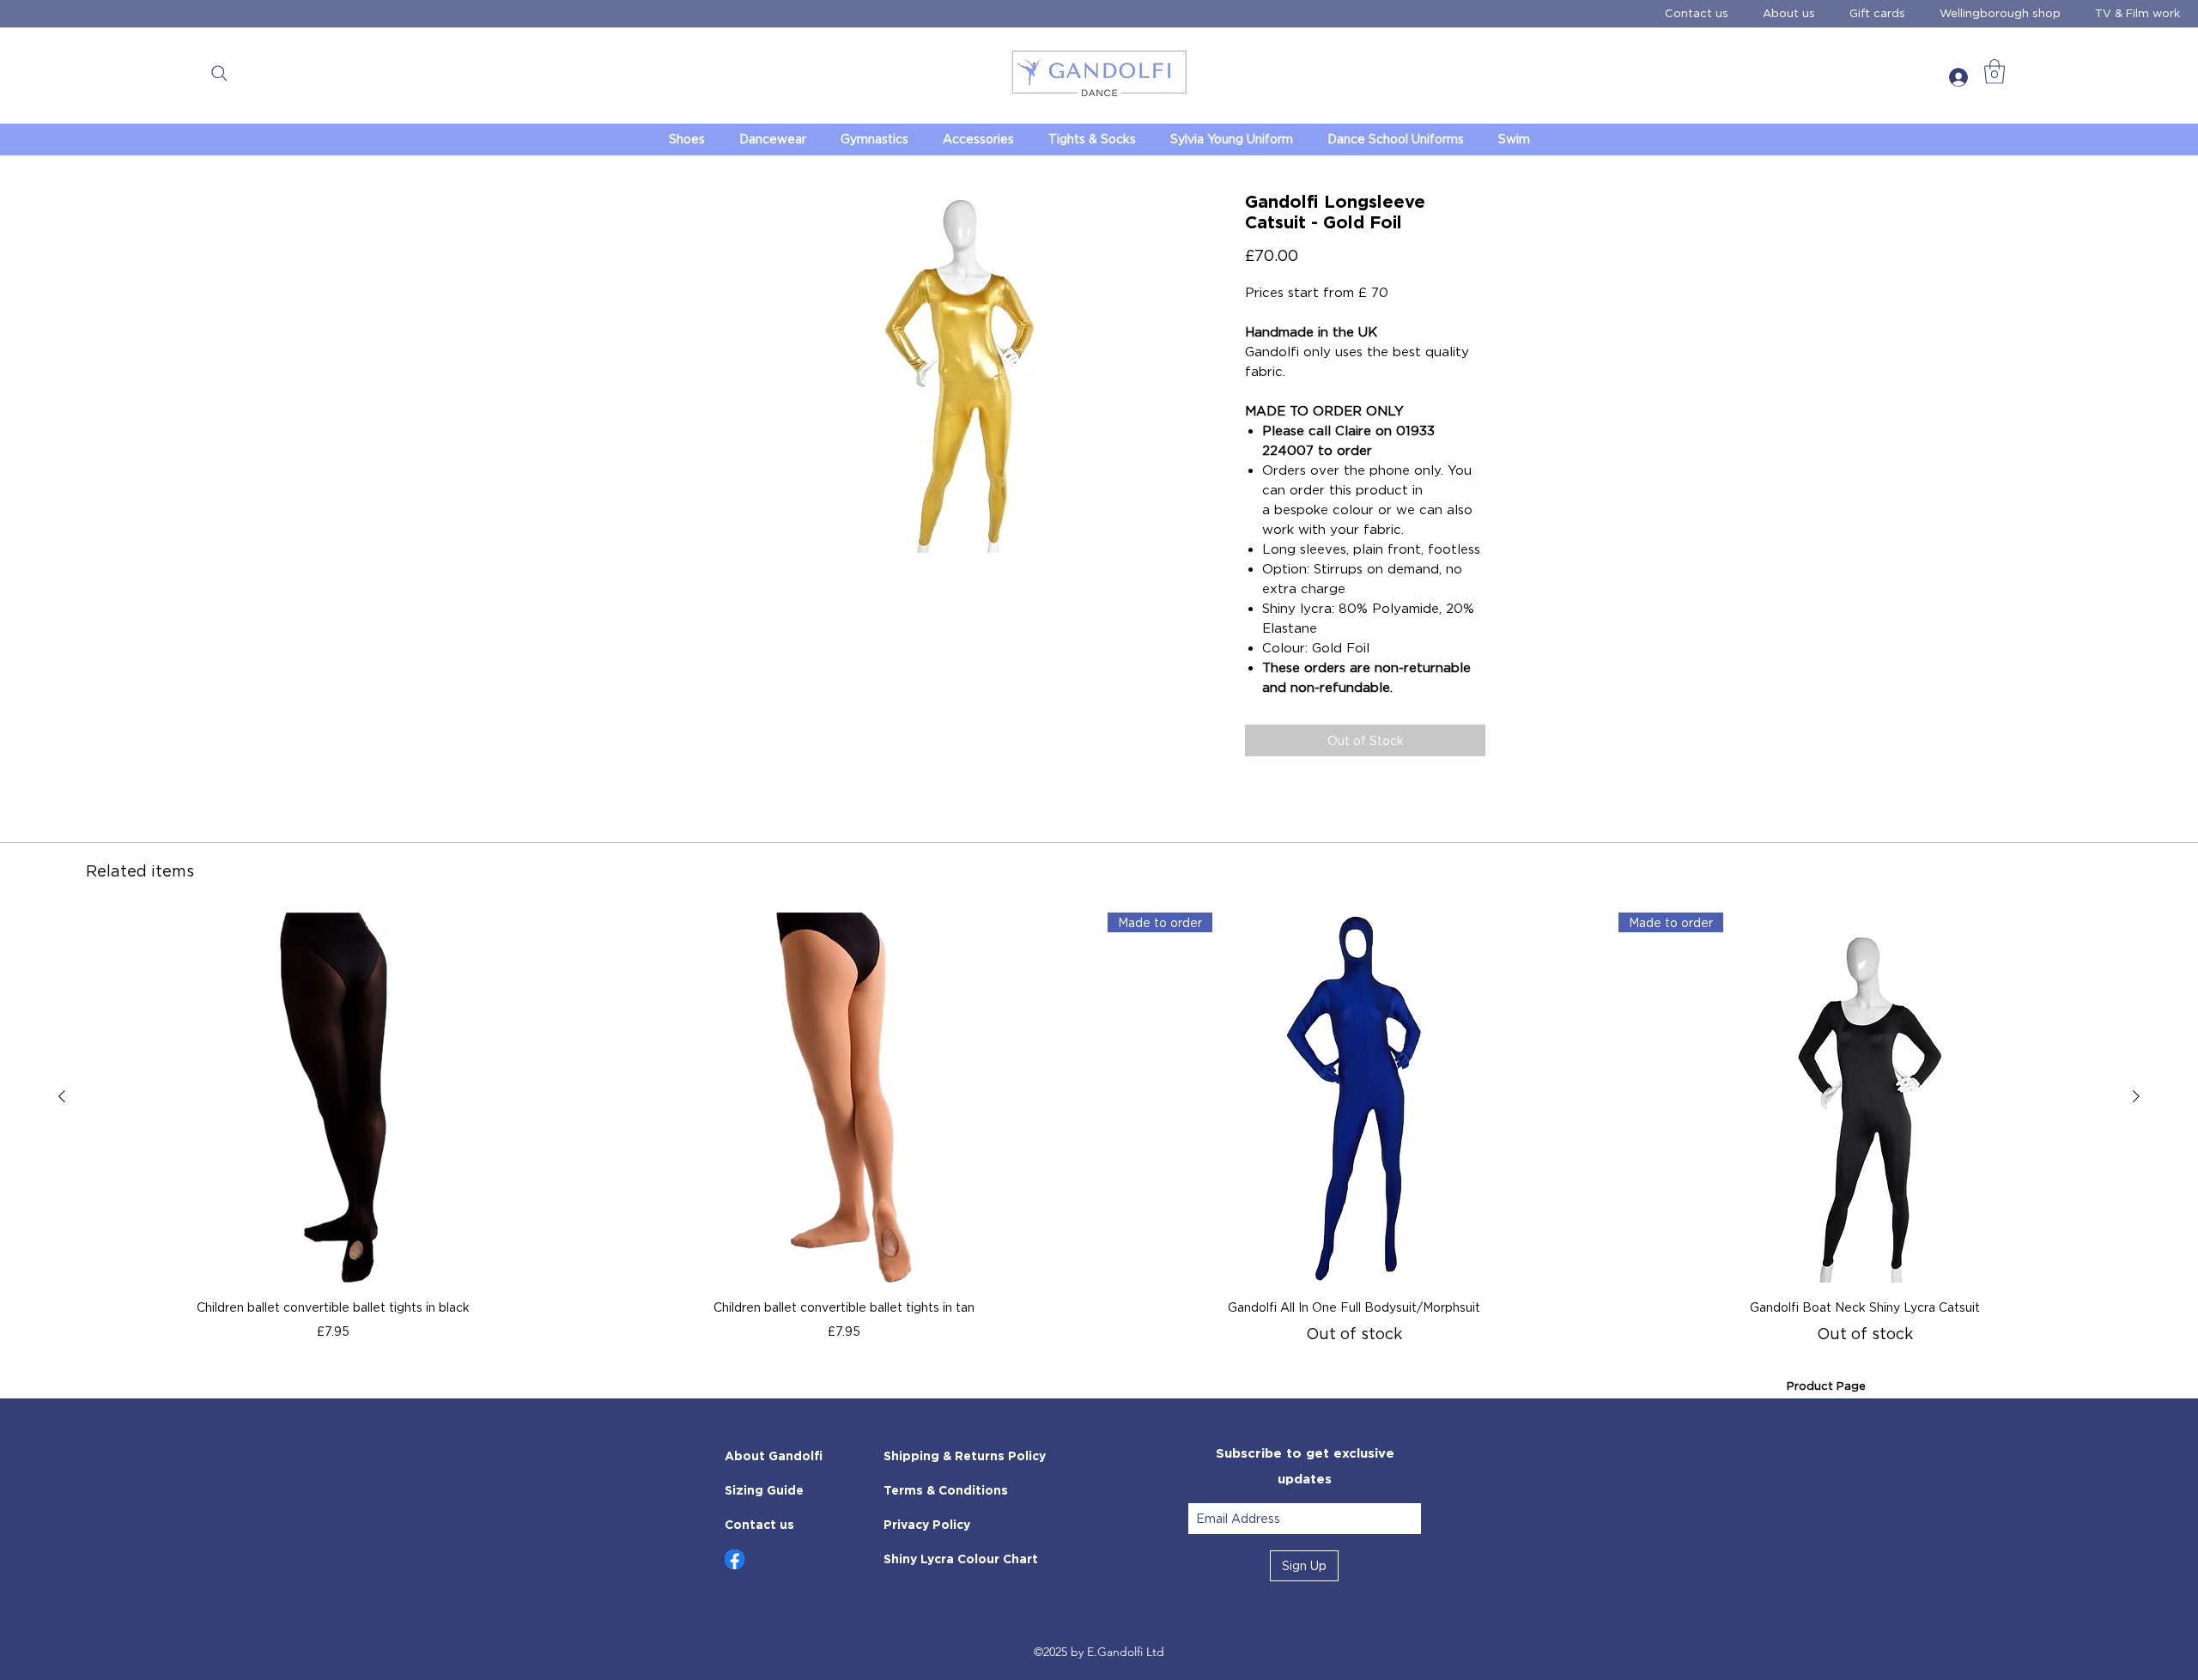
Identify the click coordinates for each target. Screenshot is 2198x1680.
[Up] (735, 1559)
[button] (219, 73)
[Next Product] (2136, 1096)
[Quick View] (334, 1098)
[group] (1099, 1129)
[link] (1995, 72)
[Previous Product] (62, 1096)
